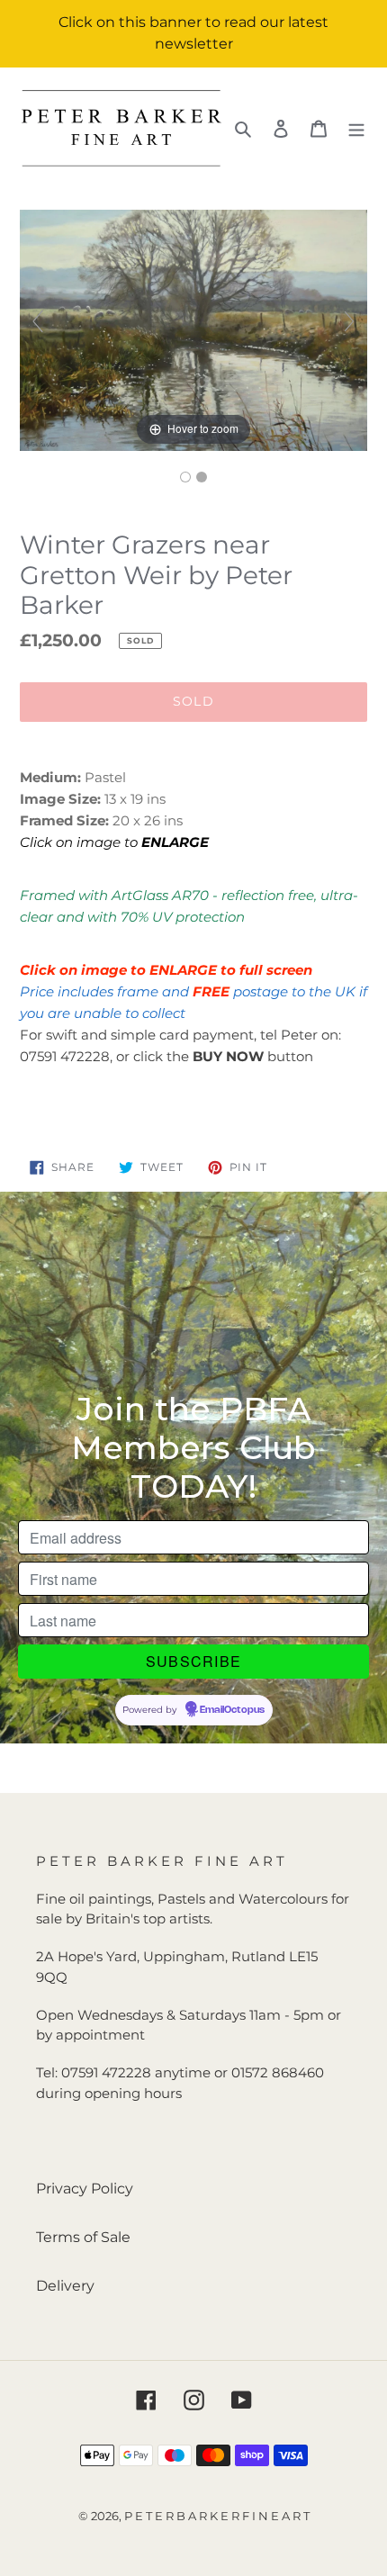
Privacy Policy (85, 2189)
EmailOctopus (232, 1710)
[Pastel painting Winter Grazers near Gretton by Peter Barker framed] (202, 477)
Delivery (65, 2286)
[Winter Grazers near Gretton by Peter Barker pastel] (185, 477)
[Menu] (356, 129)
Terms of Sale (83, 2237)
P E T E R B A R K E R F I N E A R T (217, 2516)
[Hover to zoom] (193, 329)
